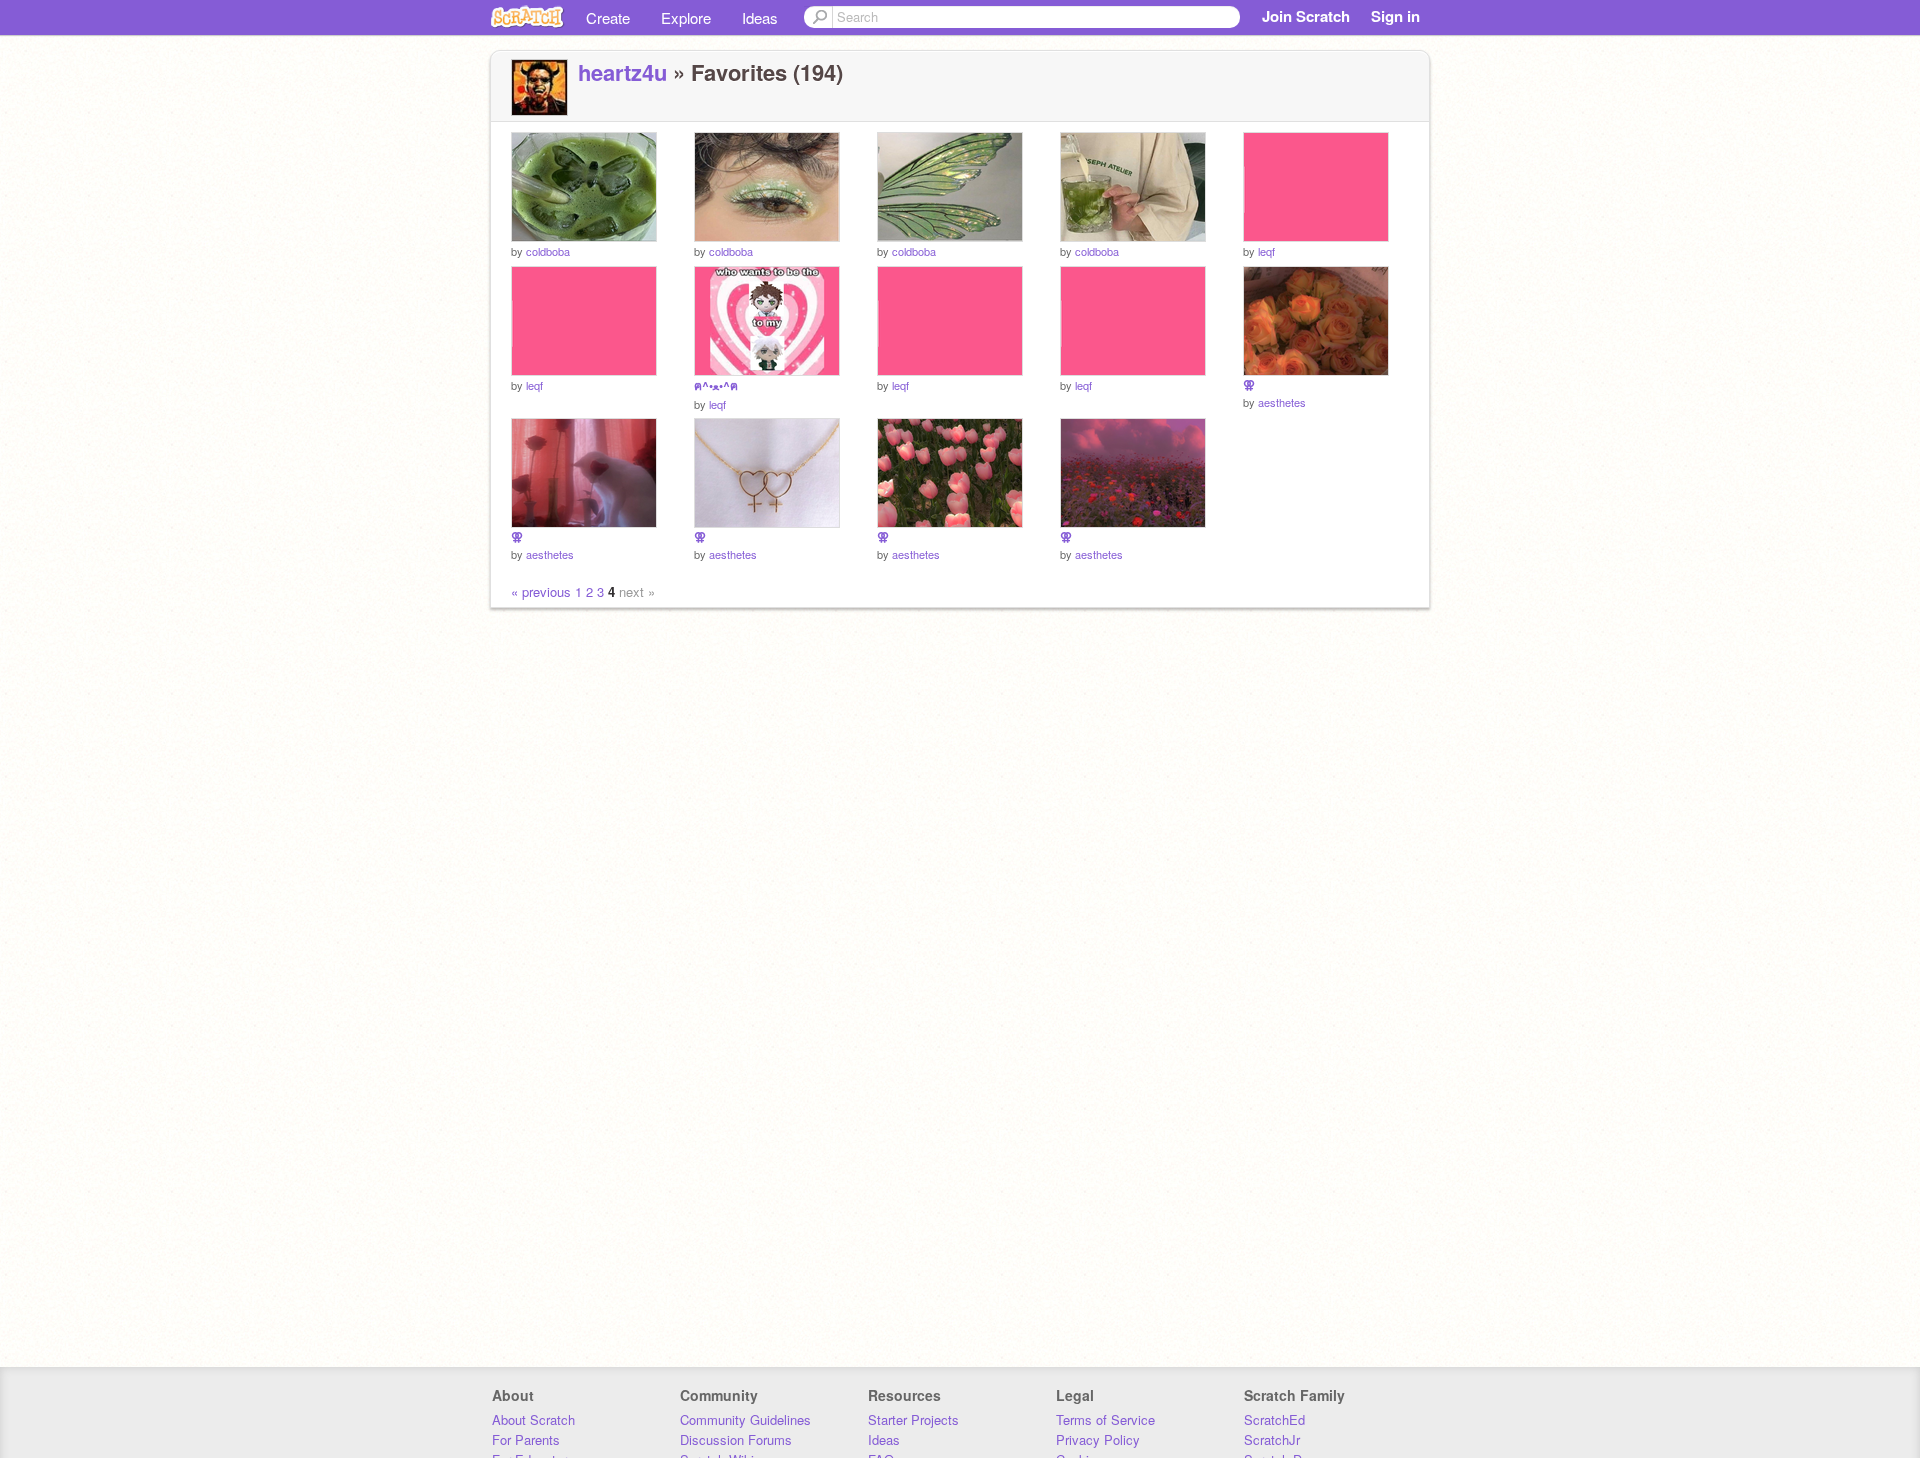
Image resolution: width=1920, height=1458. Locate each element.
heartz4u (622, 72)
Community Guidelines (745, 1419)
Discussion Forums (736, 1439)
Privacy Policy (1098, 1439)
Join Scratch (1306, 16)
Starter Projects (913, 1419)
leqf (1266, 251)
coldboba (548, 251)
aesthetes (1282, 402)
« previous (543, 591)
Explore (686, 17)
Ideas (760, 17)
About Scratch (533, 1419)
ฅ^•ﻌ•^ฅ (716, 385)
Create (608, 17)
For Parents (526, 1439)
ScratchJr (1272, 1439)
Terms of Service (1105, 1419)
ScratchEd (1274, 1419)
